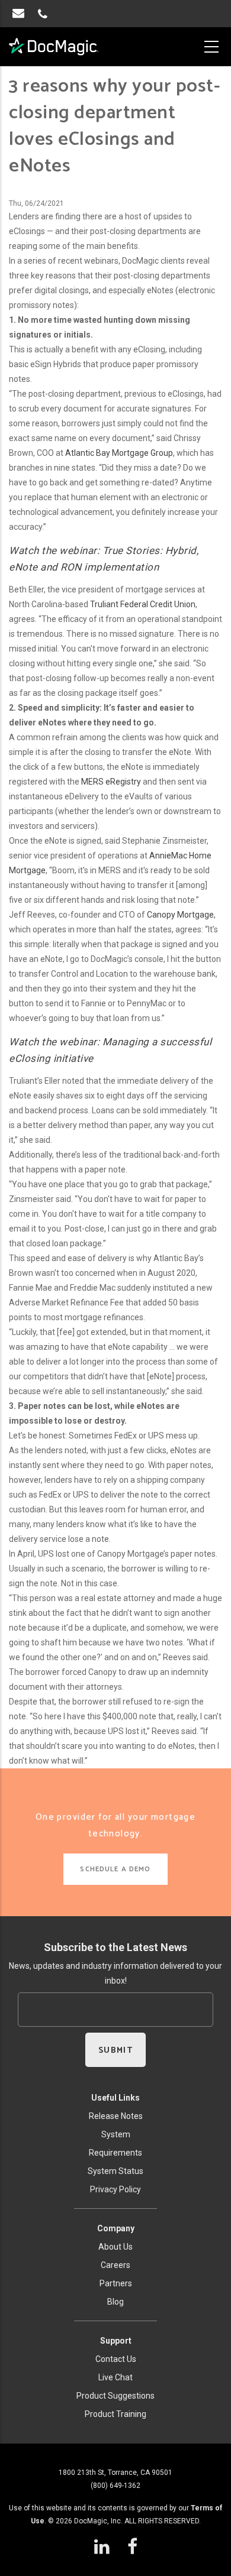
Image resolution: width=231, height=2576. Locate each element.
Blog (115, 2302)
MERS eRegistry (111, 782)
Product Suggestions (115, 2396)
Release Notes (116, 2116)
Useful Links (115, 2098)
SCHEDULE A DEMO (115, 1869)
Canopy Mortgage (180, 915)
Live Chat (115, 2377)
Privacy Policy (115, 2189)
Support (116, 2341)
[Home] (54, 47)
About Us (115, 2247)
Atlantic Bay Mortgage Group (119, 453)
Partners (116, 2283)
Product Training (115, 2414)
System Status (115, 2171)
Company (116, 2228)
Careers (115, 2265)
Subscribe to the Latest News (115, 1947)
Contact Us (116, 2359)
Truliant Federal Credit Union (143, 604)
